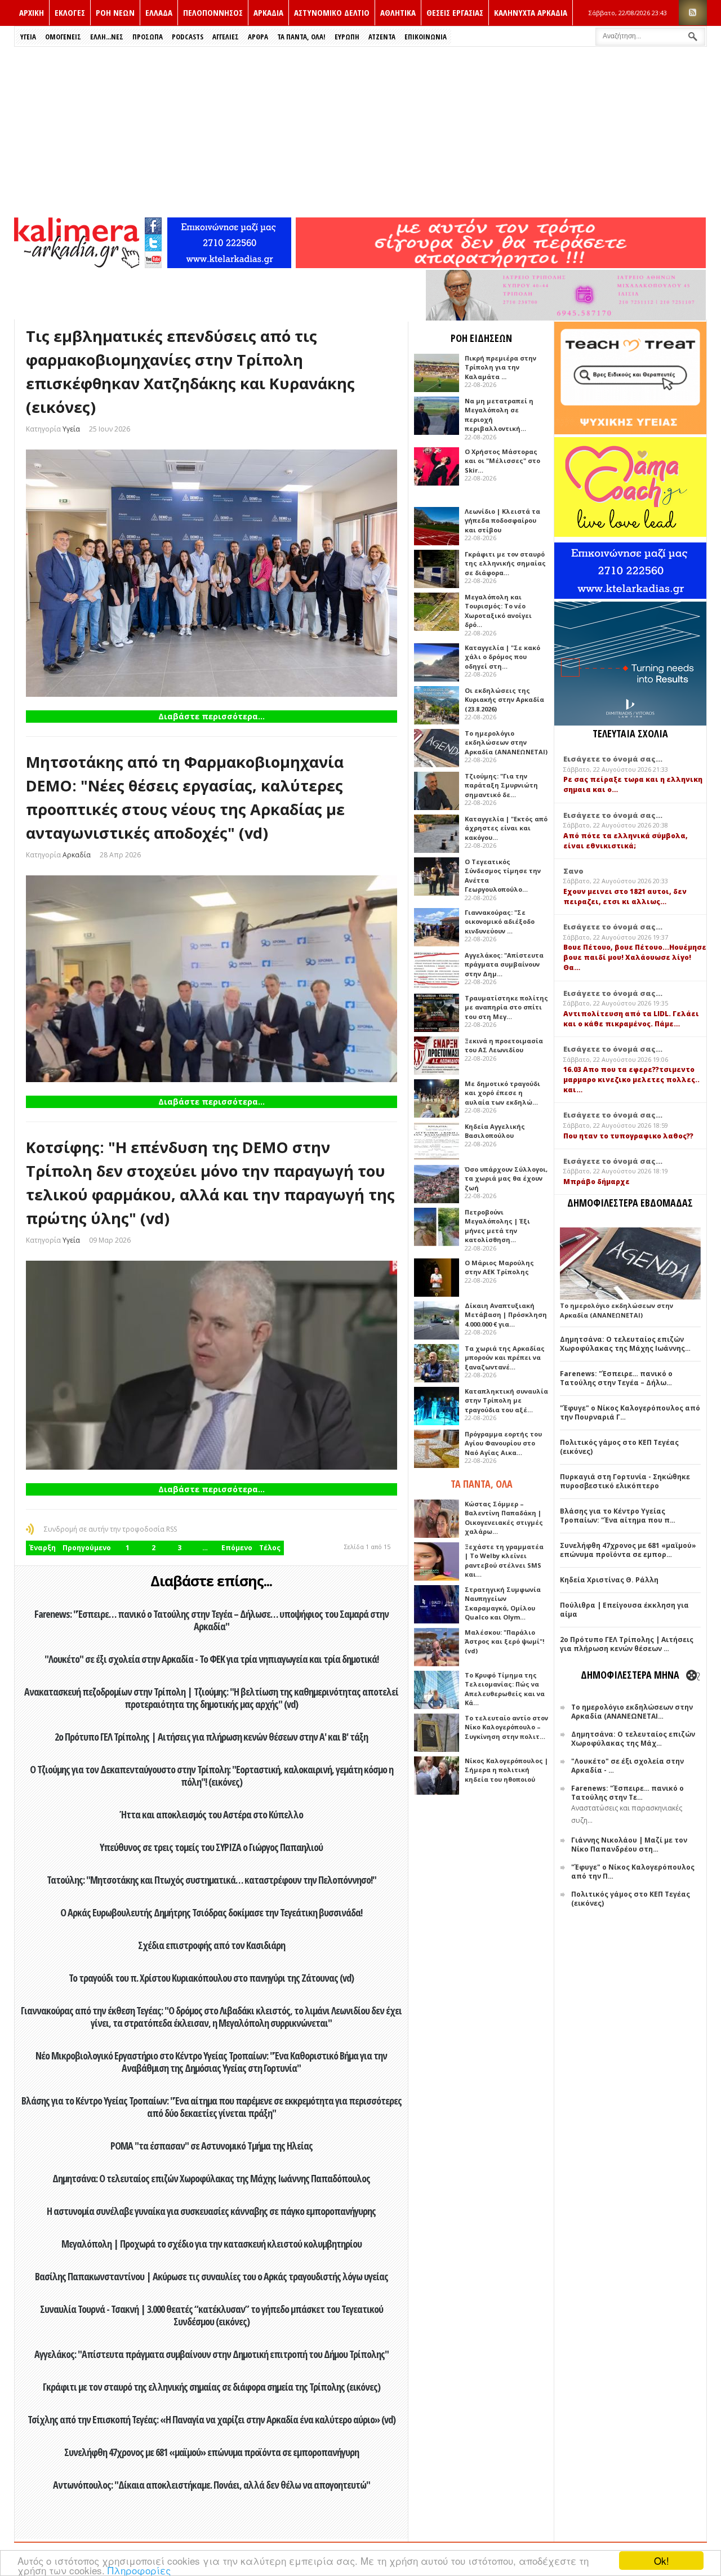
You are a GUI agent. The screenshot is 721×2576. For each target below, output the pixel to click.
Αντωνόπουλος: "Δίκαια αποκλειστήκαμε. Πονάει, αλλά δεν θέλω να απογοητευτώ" (212, 2485)
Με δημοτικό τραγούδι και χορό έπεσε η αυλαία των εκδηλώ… (502, 1093)
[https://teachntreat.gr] (630, 432)
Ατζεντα (382, 37)
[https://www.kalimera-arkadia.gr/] (501, 265)
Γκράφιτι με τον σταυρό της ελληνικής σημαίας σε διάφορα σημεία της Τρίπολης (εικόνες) (212, 2387)
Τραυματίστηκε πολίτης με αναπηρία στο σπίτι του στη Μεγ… (506, 1007)
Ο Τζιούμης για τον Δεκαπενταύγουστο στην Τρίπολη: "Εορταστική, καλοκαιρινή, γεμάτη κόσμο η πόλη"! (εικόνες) (212, 1776)
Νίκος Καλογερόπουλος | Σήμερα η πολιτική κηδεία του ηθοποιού (506, 1770)
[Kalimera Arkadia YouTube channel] (153, 261)
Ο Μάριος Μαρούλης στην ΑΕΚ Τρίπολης (499, 1267)
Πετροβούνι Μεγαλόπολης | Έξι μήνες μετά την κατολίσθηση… (497, 1226)
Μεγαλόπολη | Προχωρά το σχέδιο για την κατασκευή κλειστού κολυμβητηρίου (212, 2244)
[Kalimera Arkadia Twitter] (153, 241)
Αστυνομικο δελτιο (332, 12)
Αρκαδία (77, 855)
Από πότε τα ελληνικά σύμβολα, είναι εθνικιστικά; (626, 841)
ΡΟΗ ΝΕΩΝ (115, 12)
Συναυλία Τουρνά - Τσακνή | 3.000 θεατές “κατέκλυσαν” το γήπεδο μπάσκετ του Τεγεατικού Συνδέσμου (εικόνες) (212, 2315)
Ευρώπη (347, 37)
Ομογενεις (63, 37)
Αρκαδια (268, 12)
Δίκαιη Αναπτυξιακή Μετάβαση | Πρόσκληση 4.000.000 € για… (506, 1315)
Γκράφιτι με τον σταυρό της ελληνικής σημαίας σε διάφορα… (505, 563)
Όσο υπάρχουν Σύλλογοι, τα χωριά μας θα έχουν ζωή (506, 1178)
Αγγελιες (226, 37)
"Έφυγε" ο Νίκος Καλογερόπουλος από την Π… (633, 1872)
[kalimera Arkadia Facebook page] (153, 223)
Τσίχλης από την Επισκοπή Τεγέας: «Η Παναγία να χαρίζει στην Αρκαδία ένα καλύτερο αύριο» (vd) (212, 2419)
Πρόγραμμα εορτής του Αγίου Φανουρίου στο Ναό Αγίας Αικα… (503, 1443)
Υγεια (28, 37)
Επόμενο (237, 1548)
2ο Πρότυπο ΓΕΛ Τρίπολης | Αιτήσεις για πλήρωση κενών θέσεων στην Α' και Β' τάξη (211, 1737)
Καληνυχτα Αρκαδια (531, 12)
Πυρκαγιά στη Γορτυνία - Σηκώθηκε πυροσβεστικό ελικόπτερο (625, 1481)
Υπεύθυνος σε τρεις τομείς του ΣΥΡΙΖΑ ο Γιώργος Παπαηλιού (211, 1847)
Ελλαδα (159, 12)
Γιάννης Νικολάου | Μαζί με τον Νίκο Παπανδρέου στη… (629, 1845)
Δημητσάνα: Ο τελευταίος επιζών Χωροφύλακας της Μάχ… (633, 1739)
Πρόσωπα (148, 37)
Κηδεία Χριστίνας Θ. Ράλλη (609, 1580)
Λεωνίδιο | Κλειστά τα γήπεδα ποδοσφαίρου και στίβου (502, 520)
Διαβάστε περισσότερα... (212, 716)
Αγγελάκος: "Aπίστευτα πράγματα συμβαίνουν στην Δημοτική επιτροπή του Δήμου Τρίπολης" (212, 2354)
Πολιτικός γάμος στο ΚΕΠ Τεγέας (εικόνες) (619, 1447)
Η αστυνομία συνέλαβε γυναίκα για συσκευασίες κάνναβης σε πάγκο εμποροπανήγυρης (211, 2211)
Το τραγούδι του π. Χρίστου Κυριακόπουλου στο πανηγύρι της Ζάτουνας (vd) (211, 1978)
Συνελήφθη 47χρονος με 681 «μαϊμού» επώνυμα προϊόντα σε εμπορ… (628, 1550)
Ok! (662, 2561)
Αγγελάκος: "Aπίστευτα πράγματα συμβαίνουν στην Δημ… (504, 964)
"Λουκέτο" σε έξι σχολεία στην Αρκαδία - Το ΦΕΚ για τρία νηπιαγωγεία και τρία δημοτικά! (212, 1659)
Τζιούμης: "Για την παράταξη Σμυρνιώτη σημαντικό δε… (501, 785)
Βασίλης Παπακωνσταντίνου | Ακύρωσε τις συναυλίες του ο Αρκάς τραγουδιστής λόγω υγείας (212, 2276)
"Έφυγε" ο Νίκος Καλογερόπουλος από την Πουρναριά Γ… (630, 1412)
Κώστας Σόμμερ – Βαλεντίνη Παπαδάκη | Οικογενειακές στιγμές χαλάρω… (504, 1518)
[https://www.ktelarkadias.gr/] (229, 265)
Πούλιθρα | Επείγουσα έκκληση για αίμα (624, 1610)
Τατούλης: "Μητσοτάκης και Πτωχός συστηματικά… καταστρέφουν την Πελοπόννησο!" (212, 1880)
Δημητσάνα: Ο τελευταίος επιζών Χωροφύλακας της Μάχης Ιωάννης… (625, 1344)
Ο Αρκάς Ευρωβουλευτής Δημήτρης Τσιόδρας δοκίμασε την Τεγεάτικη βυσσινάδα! (211, 1912)
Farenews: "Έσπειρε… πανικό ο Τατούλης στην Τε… (627, 1793)
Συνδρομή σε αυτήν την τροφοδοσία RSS (110, 1529)
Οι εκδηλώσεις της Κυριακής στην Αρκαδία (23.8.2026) (504, 700)
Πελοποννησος (213, 12)
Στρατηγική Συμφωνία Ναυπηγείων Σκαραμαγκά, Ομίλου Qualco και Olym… (503, 1603)
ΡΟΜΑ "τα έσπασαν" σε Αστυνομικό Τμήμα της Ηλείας (212, 2146)
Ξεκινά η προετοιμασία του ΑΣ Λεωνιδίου (504, 1045)
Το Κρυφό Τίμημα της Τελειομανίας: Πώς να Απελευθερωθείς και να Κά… (505, 1689)
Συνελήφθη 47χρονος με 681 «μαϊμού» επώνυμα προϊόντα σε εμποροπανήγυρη (212, 2452)
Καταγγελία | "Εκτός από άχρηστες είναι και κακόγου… (506, 828)
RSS (693, 13)
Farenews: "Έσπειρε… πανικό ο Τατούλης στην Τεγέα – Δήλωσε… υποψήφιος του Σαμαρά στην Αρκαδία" (212, 1620)
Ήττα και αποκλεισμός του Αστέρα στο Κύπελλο (212, 1814)
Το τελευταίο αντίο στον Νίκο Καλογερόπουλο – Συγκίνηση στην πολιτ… (506, 1727)
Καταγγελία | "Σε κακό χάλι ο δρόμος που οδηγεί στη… (502, 657)
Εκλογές (70, 12)
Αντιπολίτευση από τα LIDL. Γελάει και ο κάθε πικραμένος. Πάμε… (631, 1019)
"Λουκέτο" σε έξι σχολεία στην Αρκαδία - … (627, 1766)
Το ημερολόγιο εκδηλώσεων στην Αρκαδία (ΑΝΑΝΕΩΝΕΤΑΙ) (506, 742)
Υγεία (71, 429)
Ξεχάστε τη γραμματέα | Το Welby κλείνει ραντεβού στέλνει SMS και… (504, 1561)
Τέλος (270, 1548)
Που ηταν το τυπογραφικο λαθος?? (628, 1136)
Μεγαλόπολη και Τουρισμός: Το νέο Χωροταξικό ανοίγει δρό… (498, 611)
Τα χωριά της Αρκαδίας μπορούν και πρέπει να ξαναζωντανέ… (505, 1358)
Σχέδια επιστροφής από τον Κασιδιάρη (212, 1945)
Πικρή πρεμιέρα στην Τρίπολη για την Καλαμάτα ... (500, 367)
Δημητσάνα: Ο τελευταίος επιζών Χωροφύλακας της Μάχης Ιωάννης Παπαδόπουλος (211, 2178)
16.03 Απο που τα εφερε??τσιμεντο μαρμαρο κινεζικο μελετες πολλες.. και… (631, 1080)
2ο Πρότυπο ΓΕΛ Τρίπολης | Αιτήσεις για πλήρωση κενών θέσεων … (627, 1644)
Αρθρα (258, 37)
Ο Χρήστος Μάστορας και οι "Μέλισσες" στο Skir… (502, 461)
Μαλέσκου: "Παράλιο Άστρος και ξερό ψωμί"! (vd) (504, 1641)
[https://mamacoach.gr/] (630, 534)
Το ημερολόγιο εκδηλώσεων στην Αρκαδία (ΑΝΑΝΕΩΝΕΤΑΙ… (632, 1712)
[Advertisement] (360, 131)
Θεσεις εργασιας (455, 12)
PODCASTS (188, 37)
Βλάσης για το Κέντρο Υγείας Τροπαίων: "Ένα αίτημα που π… (618, 1516)
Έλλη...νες (107, 37)
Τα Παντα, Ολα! (301, 37)
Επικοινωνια (426, 37)
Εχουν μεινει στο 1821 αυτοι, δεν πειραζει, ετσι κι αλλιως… (625, 897)
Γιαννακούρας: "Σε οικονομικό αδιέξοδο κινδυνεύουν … (500, 922)
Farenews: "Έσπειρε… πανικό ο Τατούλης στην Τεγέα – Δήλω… (616, 1378)
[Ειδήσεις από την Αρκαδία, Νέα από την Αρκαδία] (77, 265)
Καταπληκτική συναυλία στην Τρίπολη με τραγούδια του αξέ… (506, 1400)
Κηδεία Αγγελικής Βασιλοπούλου (495, 1131)
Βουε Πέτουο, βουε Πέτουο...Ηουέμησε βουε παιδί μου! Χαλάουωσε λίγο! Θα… (635, 957)
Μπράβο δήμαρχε (597, 1182)
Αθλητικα (398, 12)
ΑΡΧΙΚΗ (32, 12)
